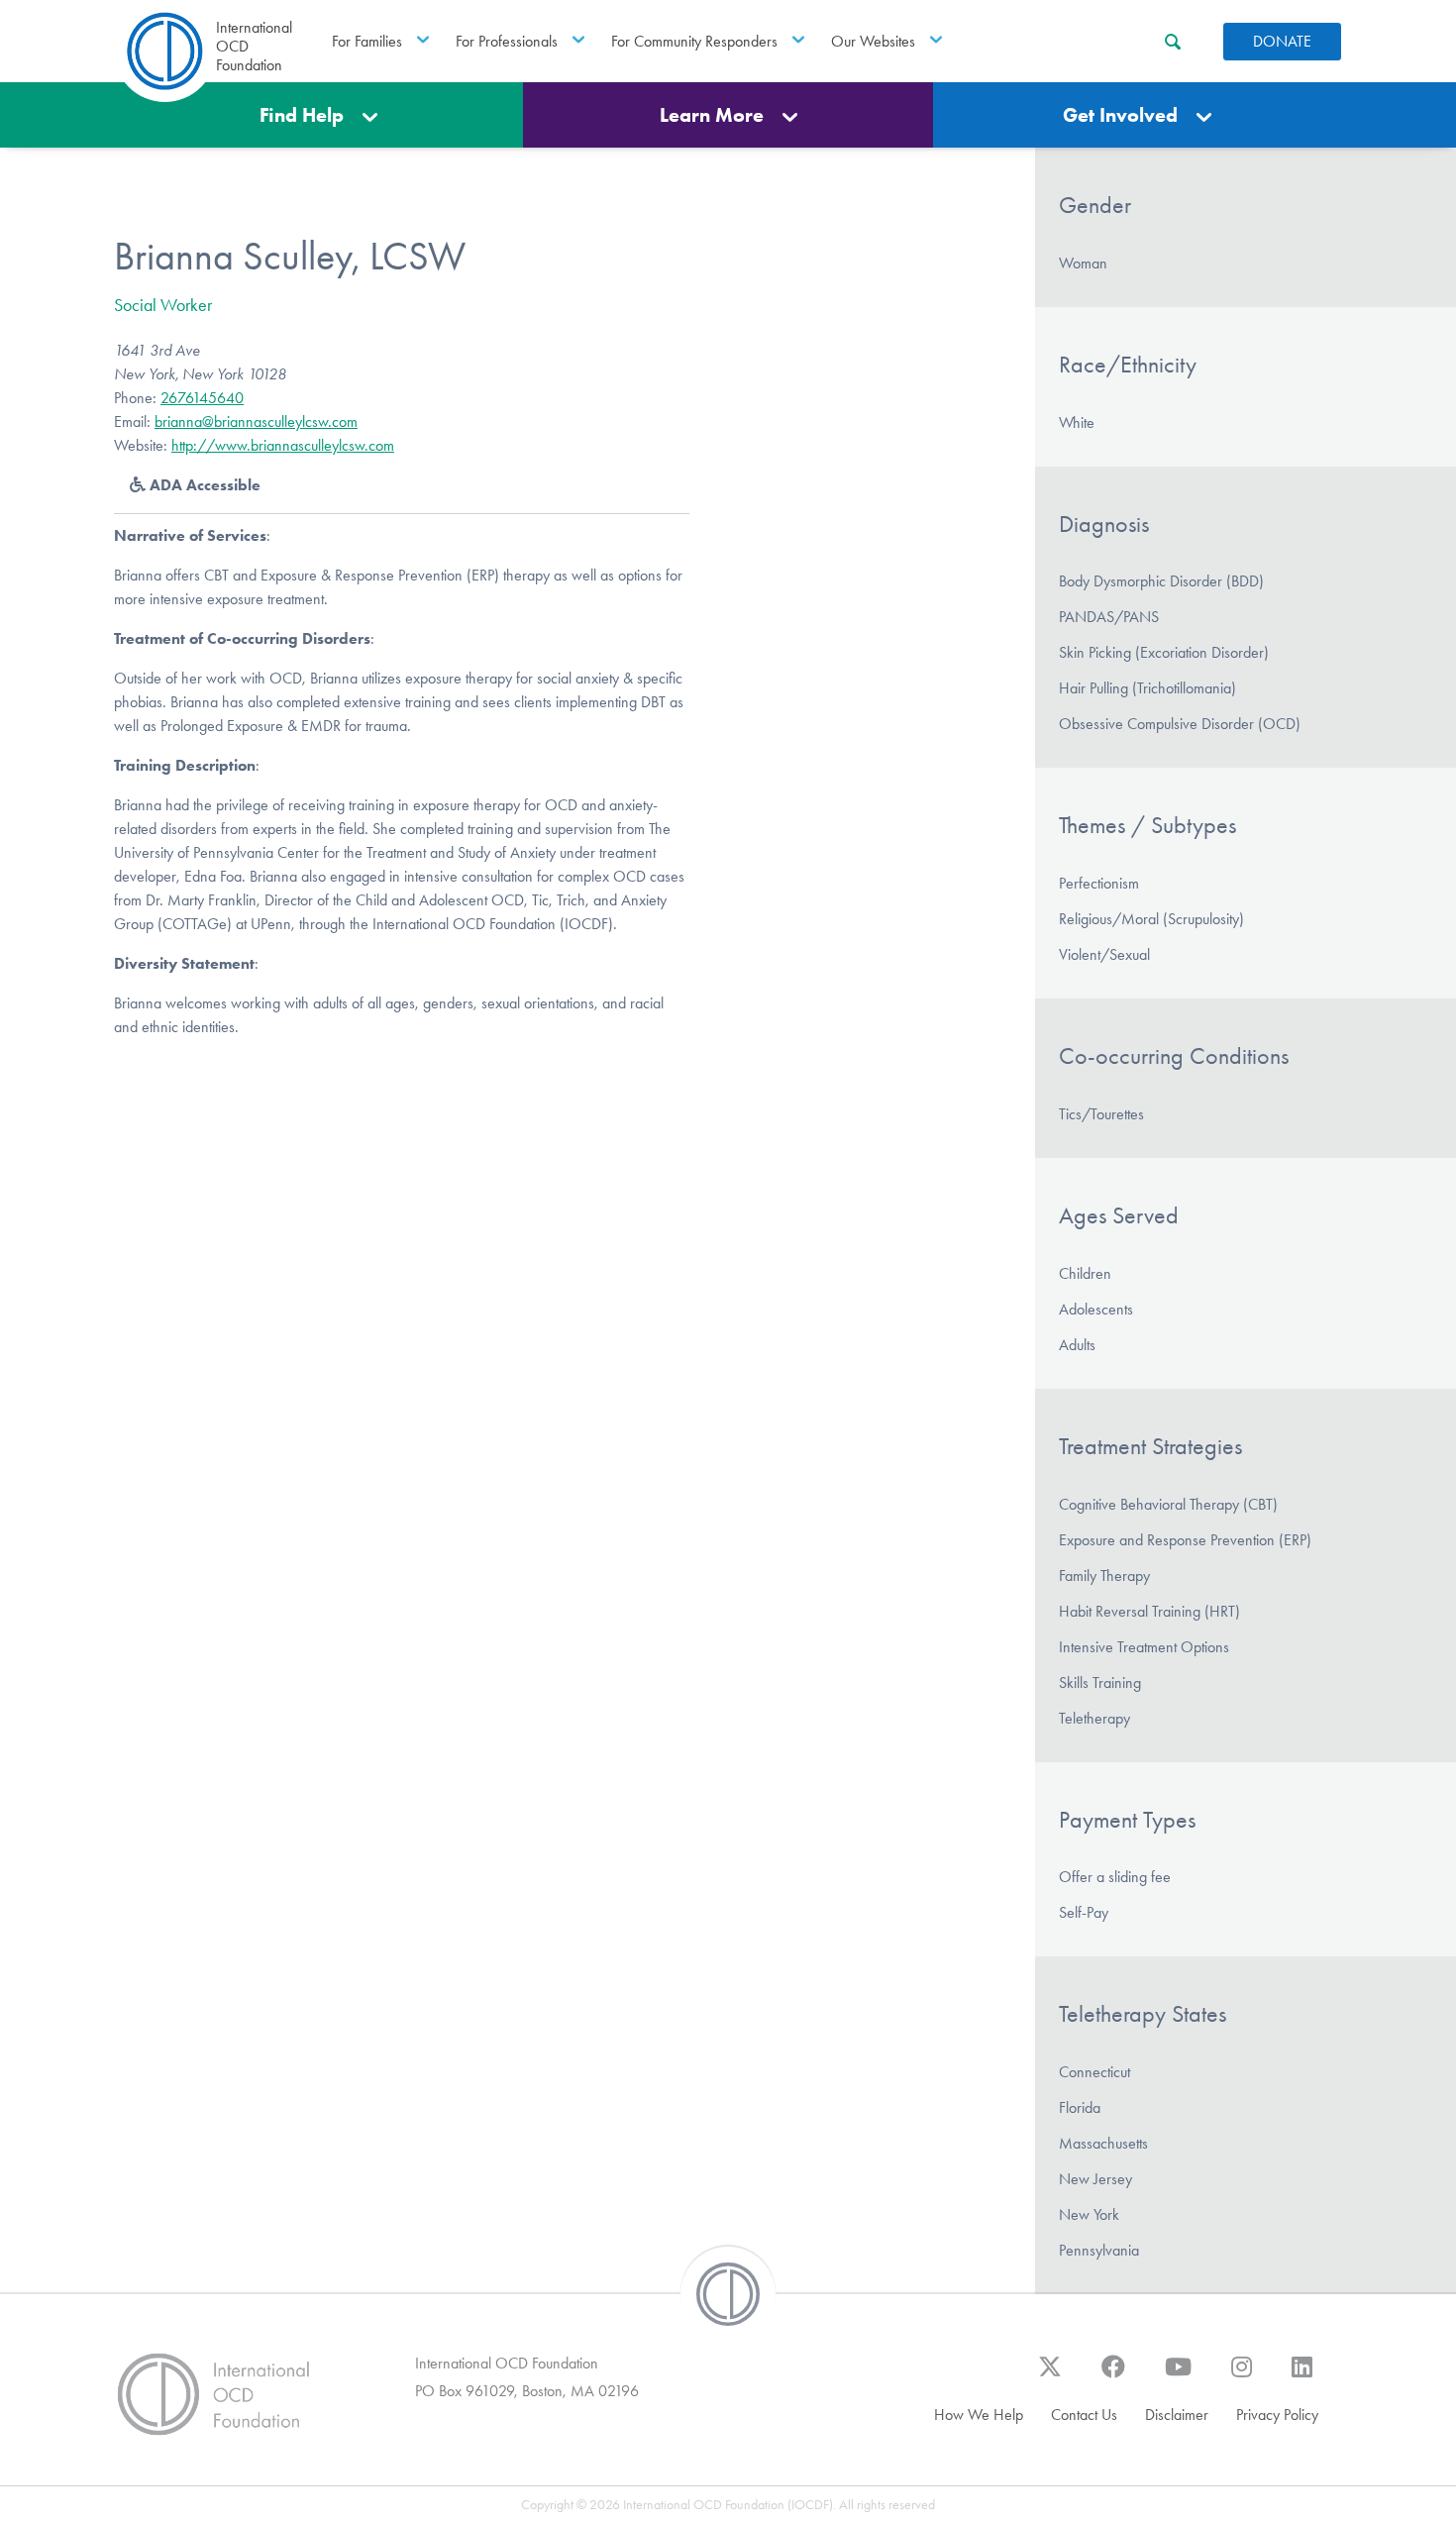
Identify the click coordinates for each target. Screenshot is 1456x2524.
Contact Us (1084, 2415)
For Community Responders (694, 41)
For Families (367, 41)
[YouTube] (1178, 2376)
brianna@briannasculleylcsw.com (256, 421)
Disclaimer (1177, 2415)
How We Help (979, 2415)
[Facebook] (1113, 2376)
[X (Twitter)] (1050, 2376)
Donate (1282, 41)
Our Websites (873, 41)
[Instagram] (1242, 2376)
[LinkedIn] (1302, 2376)
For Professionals (507, 41)
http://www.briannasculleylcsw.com (283, 445)
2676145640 (202, 398)
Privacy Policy (1277, 2415)
